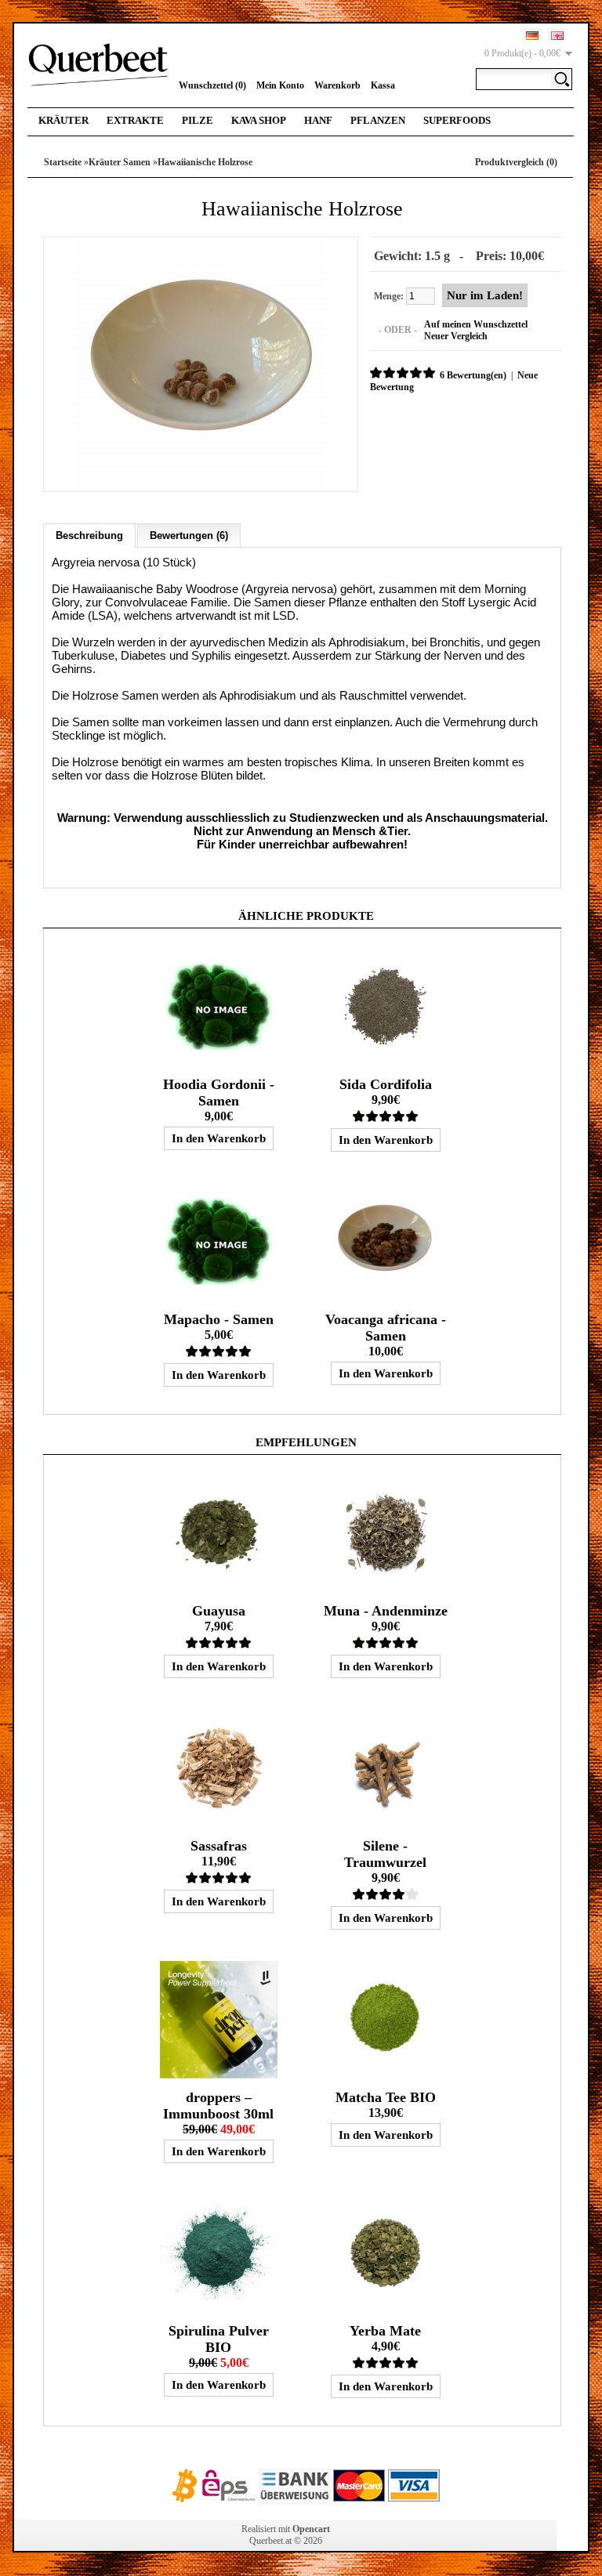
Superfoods (457, 120)
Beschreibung (89, 535)
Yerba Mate (385, 2331)
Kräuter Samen (120, 162)
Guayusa (219, 1611)
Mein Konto (280, 85)
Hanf (318, 120)
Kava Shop (259, 120)
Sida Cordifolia (386, 1084)
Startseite (63, 162)
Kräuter (63, 120)
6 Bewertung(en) (473, 375)
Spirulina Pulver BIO (219, 2339)
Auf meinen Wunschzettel (476, 324)
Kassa (383, 85)
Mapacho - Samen (219, 1319)
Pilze (198, 120)
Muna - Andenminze (386, 1611)
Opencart (311, 2529)
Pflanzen (378, 120)
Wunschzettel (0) (212, 85)
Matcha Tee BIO (386, 2097)
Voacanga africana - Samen (386, 1328)
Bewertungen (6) (189, 535)
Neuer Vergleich (456, 336)
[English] (557, 36)
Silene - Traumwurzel (385, 1854)
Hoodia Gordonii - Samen (219, 1093)
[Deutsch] (532, 36)
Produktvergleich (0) (516, 162)
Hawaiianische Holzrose (205, 162)
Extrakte (135, 120)
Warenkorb (337, 85)
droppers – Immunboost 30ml (218, 2106)
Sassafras (219, 1846)
